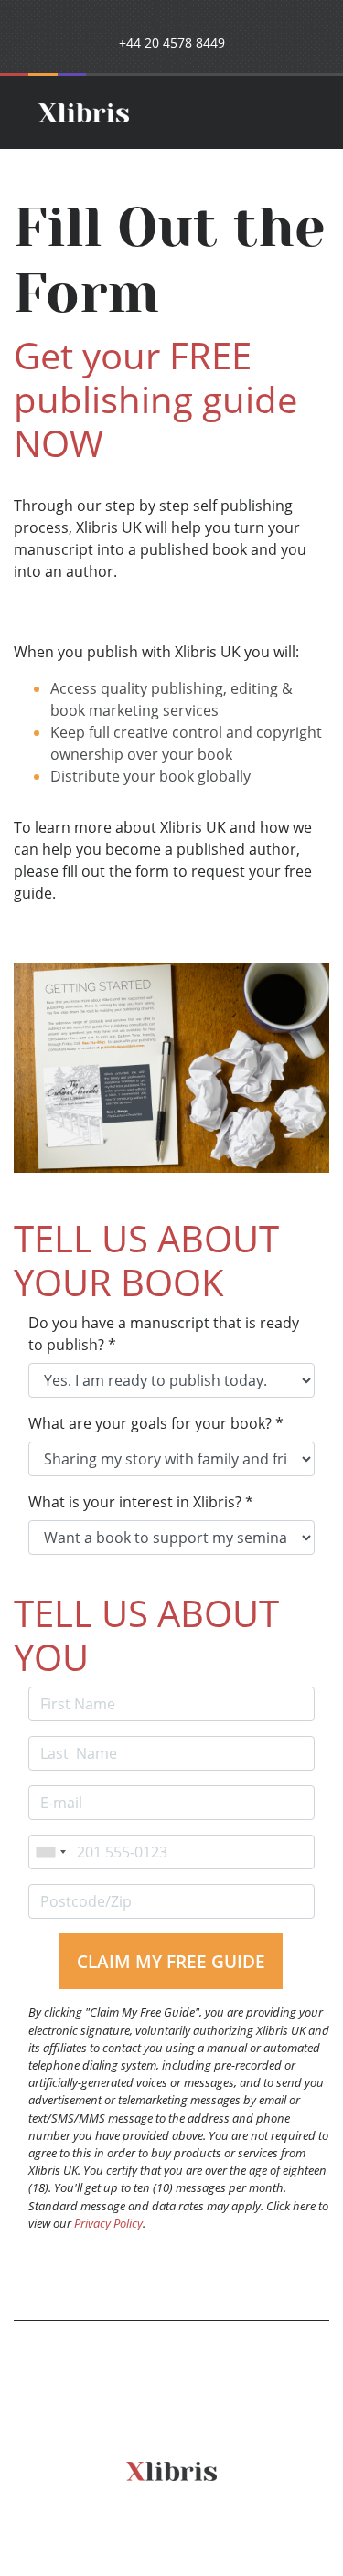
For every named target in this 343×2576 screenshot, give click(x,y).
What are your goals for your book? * (156, 1423)
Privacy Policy (108, 2223)
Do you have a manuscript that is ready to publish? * (164, 1334)
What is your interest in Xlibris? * (141, 1502)
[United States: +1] (50, 1852)
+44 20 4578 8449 (172, 43)
